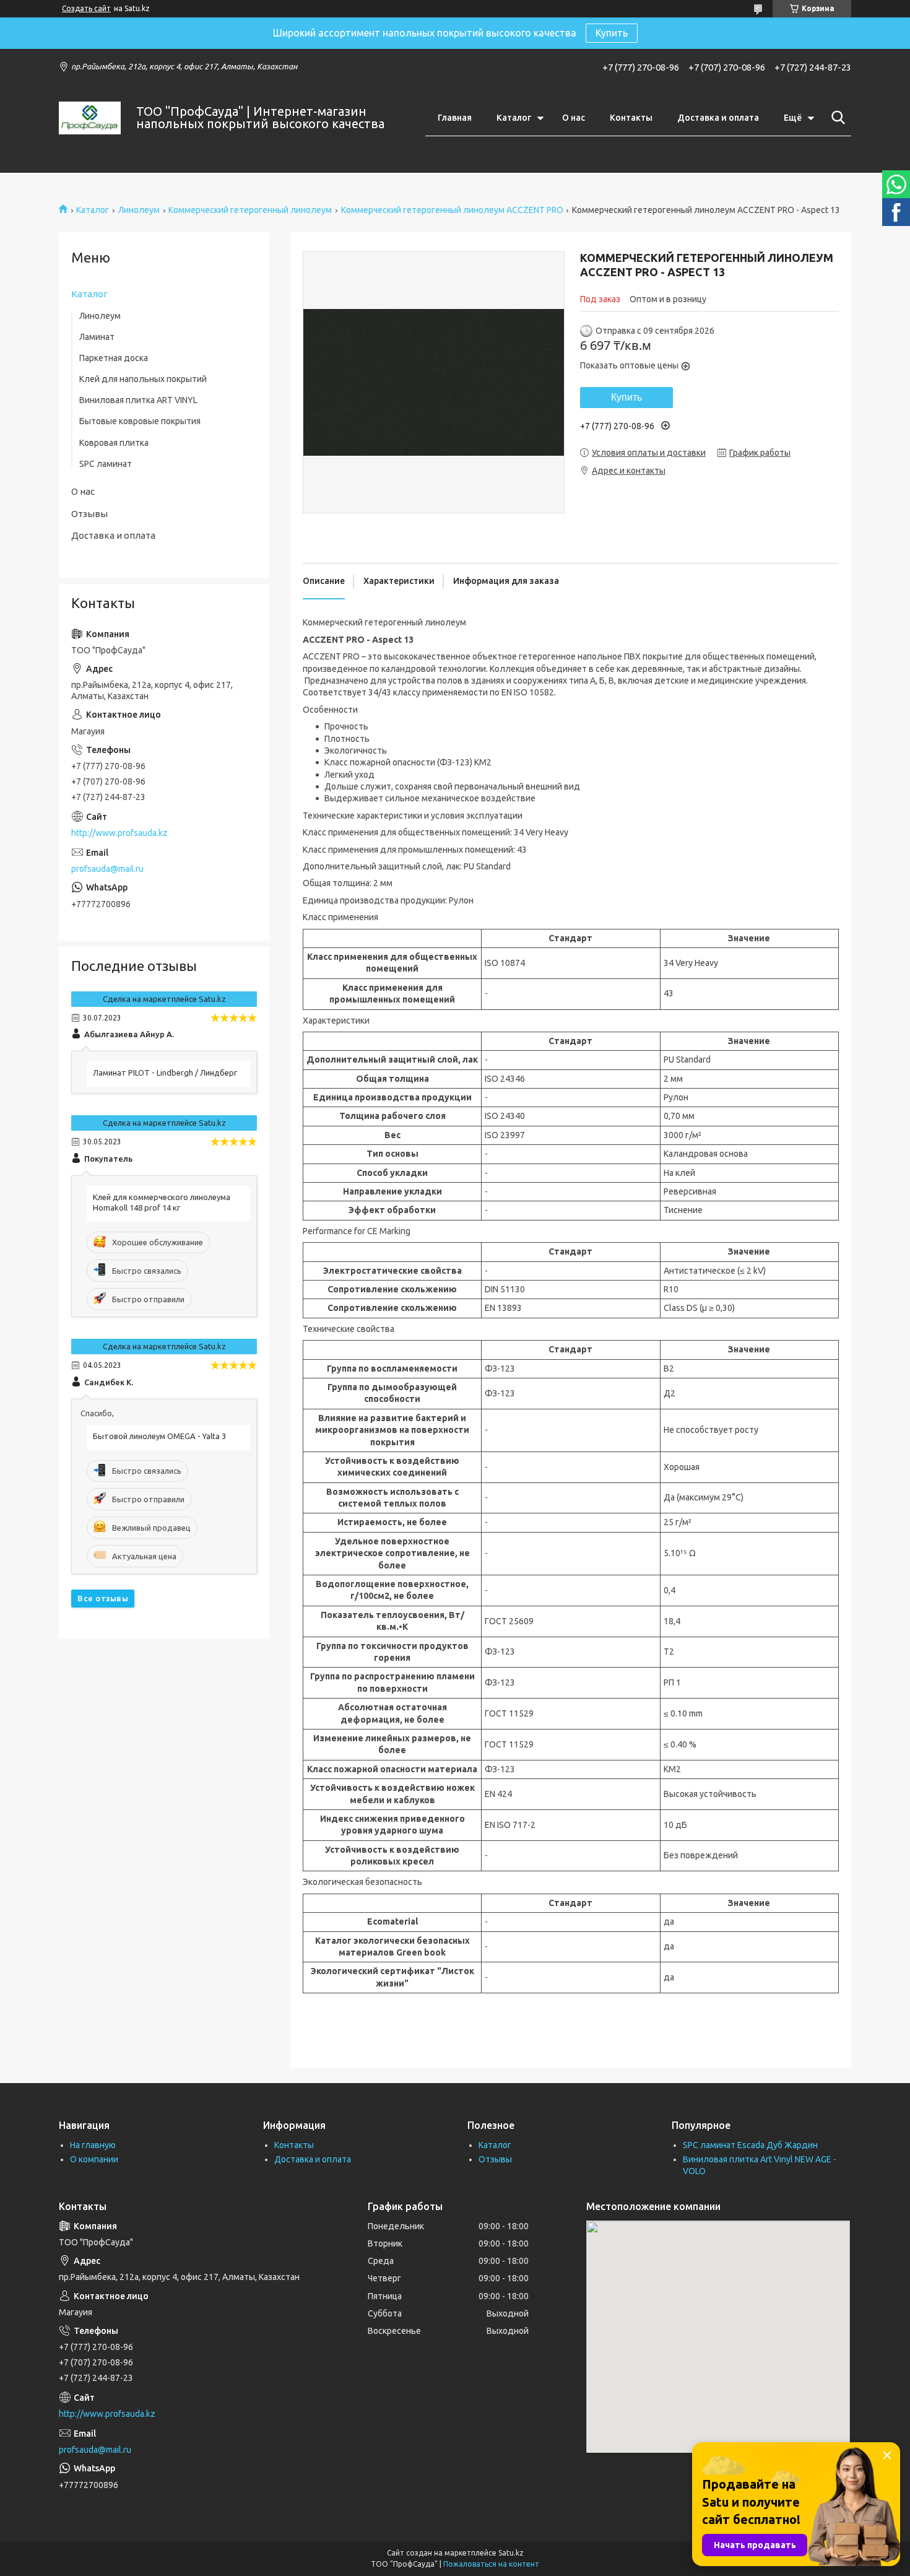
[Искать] (836, 118)
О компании (94, 2159)
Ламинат (97, 337)
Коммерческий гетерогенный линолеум (250, 210)
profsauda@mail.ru (107, 869)
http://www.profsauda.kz (119, 833)
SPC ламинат (106, 464)
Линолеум (139, 210)
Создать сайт (86, 8)
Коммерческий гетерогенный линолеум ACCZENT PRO (452, 210)
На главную (93, 2145)
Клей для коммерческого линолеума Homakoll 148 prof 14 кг (162, 1202)
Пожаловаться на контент (491, 2564)
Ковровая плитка (114, 443)
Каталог (514, 118)
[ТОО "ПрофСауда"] (90, 118)
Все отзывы (103, 1598)
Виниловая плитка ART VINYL (138, 400)
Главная (455, 118)
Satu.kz (511, 2553)
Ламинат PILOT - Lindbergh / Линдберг (165, 1073)
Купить (612, 33)
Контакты (631, 118)
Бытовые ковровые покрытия (140, 421)
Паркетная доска (114, 358)
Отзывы (89, 514)
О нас (574, 118)
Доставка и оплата (718, 118)
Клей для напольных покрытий (143, 379)
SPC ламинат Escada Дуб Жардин (750, 2145)
